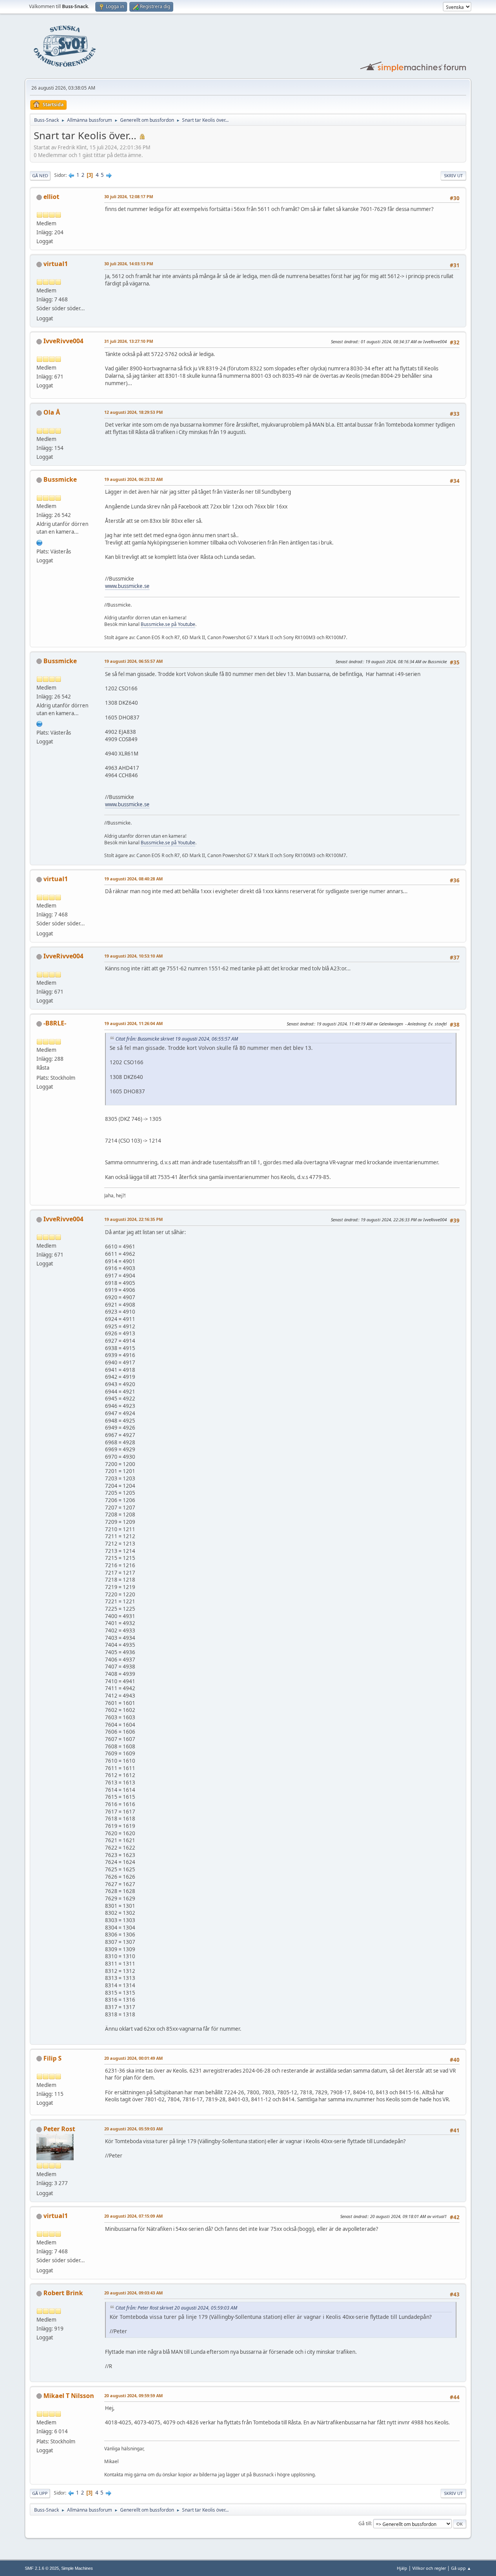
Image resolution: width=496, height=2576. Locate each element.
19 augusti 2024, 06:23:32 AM (133, 479)
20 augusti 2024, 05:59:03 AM (133, 2129)
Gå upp (40, 2493)
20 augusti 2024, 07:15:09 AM (133, 2216)
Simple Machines (77, 2568)
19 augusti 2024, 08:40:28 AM (133, 879)
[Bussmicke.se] (40, 542)
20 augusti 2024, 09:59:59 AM (133, 2395)
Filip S (53, 2058)
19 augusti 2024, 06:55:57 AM (133, 661)
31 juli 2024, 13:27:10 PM (129, 341)
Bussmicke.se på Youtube (168, 624)
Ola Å (52, 412)
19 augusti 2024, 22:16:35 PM (133, 1219)
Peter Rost (59, 2129)
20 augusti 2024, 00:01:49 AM (133, 2058)
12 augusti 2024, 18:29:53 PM (133, 412)
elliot (51, 197)
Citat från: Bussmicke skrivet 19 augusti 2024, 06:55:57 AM (177, 1039)
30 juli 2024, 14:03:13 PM (129, 264)
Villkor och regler (429, 2568)
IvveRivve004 (63, 341)
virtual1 (56, 264)
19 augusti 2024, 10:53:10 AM (133, 956)
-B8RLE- (55, 1023)
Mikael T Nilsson (69, 2396)
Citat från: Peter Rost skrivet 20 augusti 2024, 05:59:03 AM (176, 2308)
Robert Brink (63, 2293)
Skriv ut (453, 175)
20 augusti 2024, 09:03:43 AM (133, 2293)
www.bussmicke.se (127, 586)
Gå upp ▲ (461, 2568)
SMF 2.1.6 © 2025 (42, 2568)
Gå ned (40, 175)
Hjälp (402, 2568)
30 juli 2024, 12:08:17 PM (129, 196)
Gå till (365, 2523)
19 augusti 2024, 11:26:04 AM (133, 1023)
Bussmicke (60, 479)
